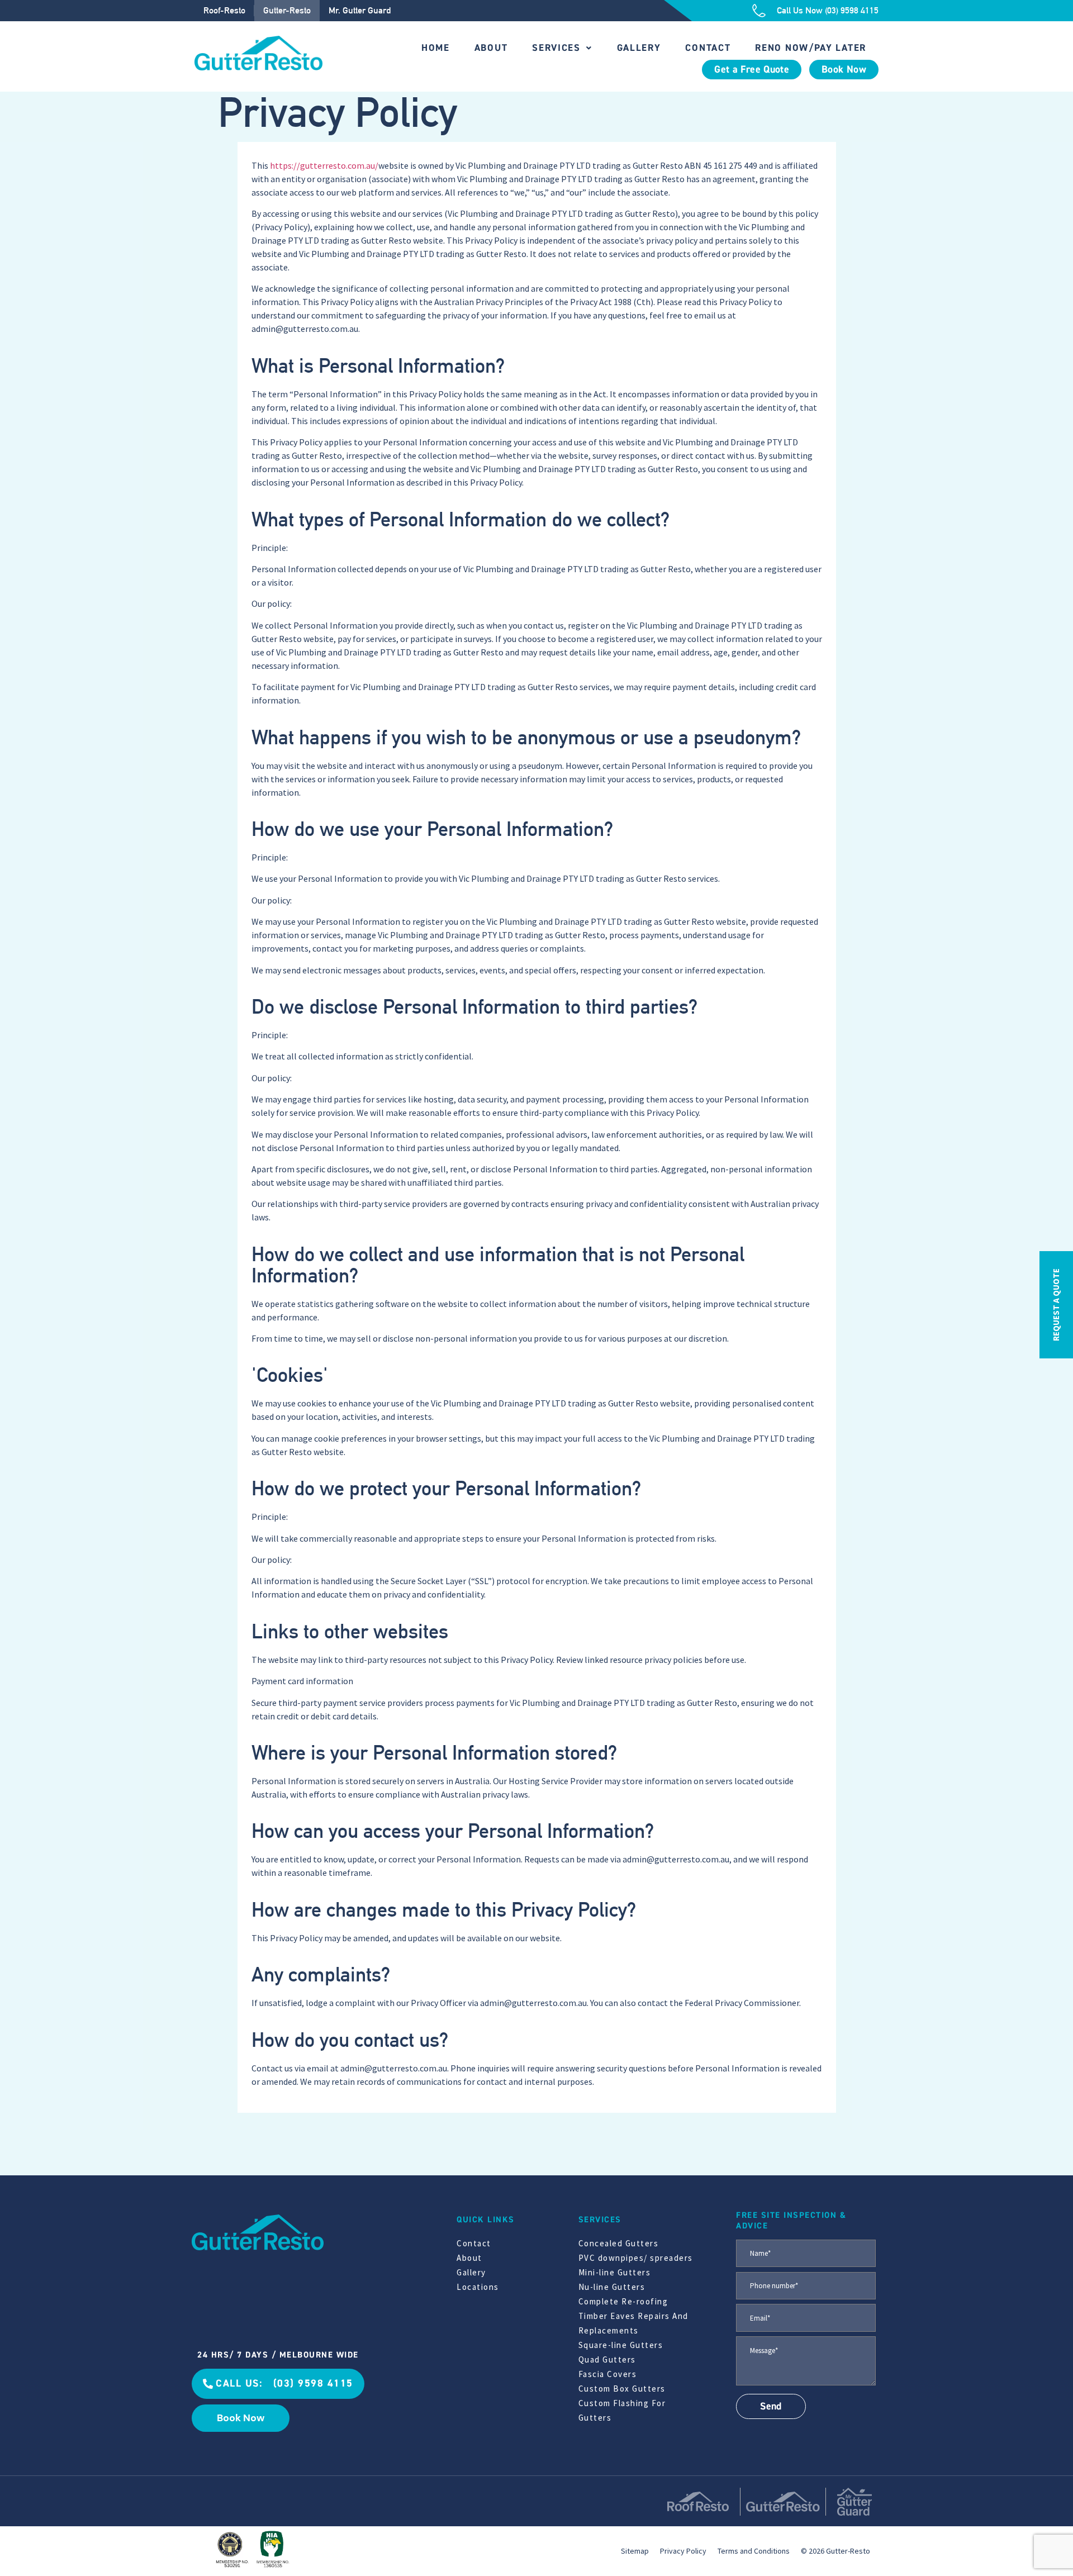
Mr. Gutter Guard (360, 10)
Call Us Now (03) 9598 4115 (828, 10)
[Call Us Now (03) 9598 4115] (759, 11)
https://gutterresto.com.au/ (324, 165)
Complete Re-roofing (623, 2301)
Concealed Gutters (619, 2243)
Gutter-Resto (287, 10)
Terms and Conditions (754, 2550)
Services (556, 48)
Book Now (844, 70)
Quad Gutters (607, 2359)
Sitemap (635, 2550)
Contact (708, 48)
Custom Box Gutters (622, 2389)
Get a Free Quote (752, 70)
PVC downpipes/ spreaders (636, 2258)
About (491, 48)
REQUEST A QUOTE (1056, 1305)
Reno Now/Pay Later (811, 48)
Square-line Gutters (621, 2345)
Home (436, 48)
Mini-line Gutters (615, 2272)
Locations (478, 2287)
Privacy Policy (683, 2550)
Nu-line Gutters (612, 2287)
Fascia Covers (608, 2374)
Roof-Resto (224, 10)
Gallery (639, 48)
